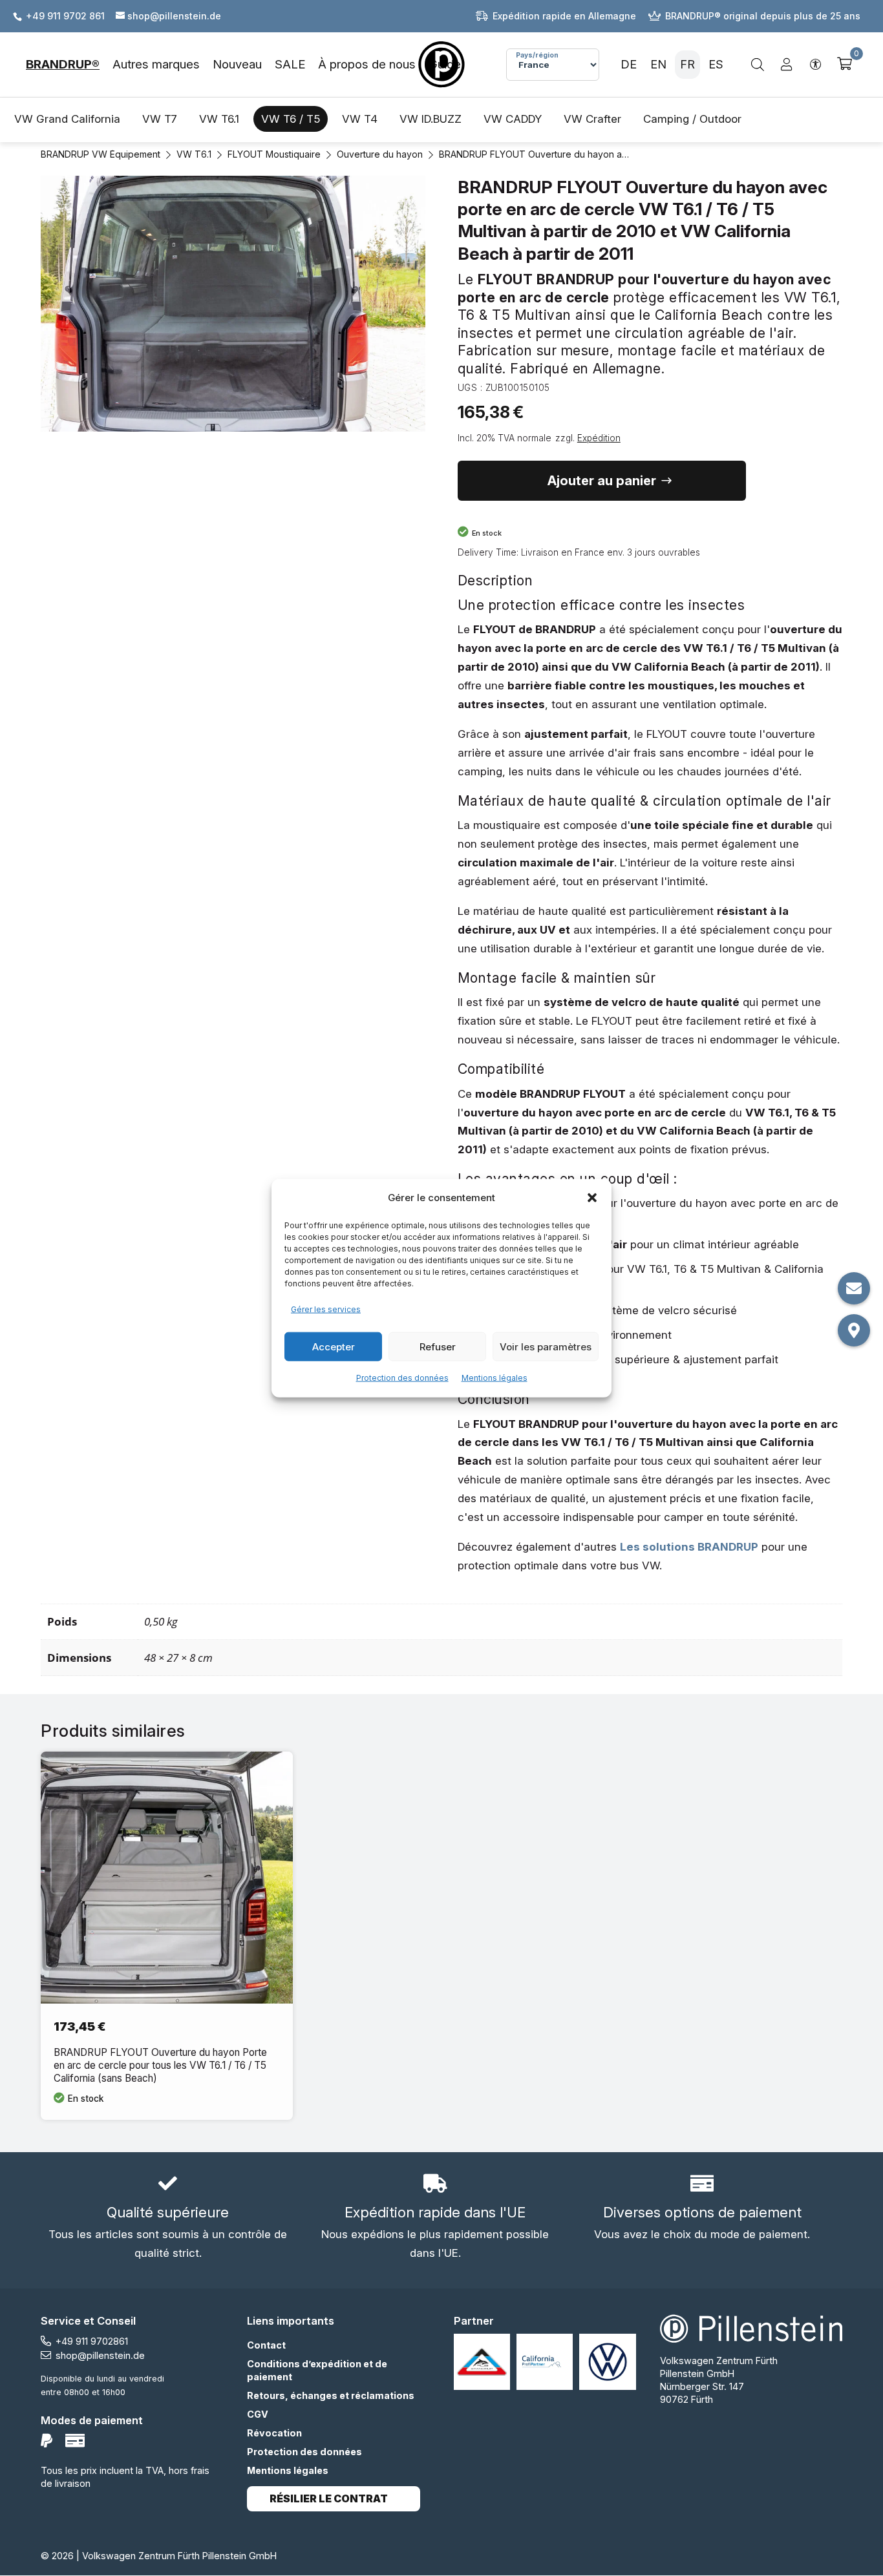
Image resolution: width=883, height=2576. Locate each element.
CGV (258, 2414)
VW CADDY (513, 119)
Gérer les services (326, 1309)
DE (629, 64)
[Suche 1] (758, 65)
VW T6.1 (219, 119)
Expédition (599, 438)
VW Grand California (67, 119)
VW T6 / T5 (291, 119)
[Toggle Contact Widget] (854, 1288)
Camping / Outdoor (692, 119)
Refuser (438, 1346)
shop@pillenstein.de (100, 2355)
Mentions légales (495, 1378)
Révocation (274, 2433)
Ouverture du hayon (380, 154)
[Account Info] (787, 65)
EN (658, 64)
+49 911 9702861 (92, 2341)
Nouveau (237, 64)
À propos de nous (367, 64)
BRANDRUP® (63, 64)
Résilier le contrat (329, 2499)
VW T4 (360, 119)
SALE (290, 64)
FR (687, 64)
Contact (266, 2345)
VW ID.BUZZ (431, 119)
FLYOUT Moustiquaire (274, 154)
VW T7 (160, 119)
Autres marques (156, 64)
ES (716, 64)
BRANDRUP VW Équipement (101, 154)
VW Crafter (592, 119)
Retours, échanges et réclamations (331, 2395)
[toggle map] (854, 1330)
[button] (592, 1198)
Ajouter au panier (602, 481)
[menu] (237, 65)
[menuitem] (69, 65)
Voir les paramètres (546, 1346)
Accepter (334, 1346)
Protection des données (402, 1378)
